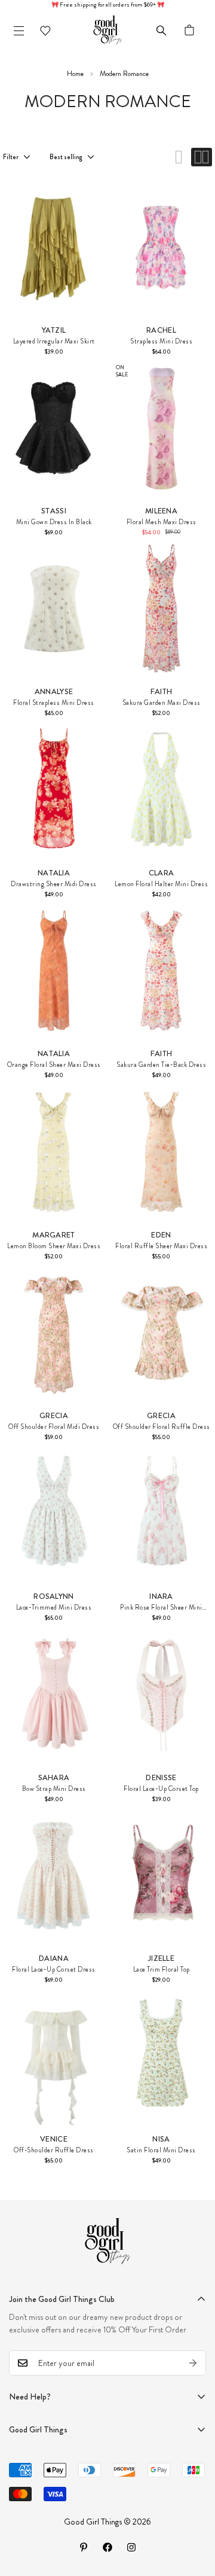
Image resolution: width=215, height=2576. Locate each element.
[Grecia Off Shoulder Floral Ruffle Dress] (161, 1333)
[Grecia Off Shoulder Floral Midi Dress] (54, 1333)
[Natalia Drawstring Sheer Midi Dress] (54, 790)
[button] (189, 31)
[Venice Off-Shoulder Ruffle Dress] (54, 2056)
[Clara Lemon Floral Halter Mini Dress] (161, 790)
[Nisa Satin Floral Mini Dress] (161, 2056)
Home (75, 74)
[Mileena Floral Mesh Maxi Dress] (161, 428)
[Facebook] (107, 2547)
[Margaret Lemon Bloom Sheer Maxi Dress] (54, 1152)
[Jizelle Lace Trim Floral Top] (161, 1875)
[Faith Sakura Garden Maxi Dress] (161, 609)
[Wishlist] (45, 31)
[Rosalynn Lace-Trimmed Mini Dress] (54, 1513)
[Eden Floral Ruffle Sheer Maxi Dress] (161, 1152)
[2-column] (202, 157)
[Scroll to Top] (193, 2513)
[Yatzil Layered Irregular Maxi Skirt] (54, 247)
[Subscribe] (193, 2363)
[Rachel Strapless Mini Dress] (161, 247)
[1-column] (179, 157)
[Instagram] (131, 2547)
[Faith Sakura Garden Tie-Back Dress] (161, 971)
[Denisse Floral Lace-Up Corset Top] (161, 1695)
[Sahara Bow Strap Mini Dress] (54, 1695)
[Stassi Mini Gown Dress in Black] (54, 428)
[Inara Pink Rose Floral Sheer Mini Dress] (161, 1513)
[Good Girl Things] (107, 31)
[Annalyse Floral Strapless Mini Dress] (54, 609)
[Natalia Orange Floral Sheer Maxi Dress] (54, 971)
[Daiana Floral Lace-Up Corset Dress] (54, 1875)
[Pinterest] (84, 2547)
